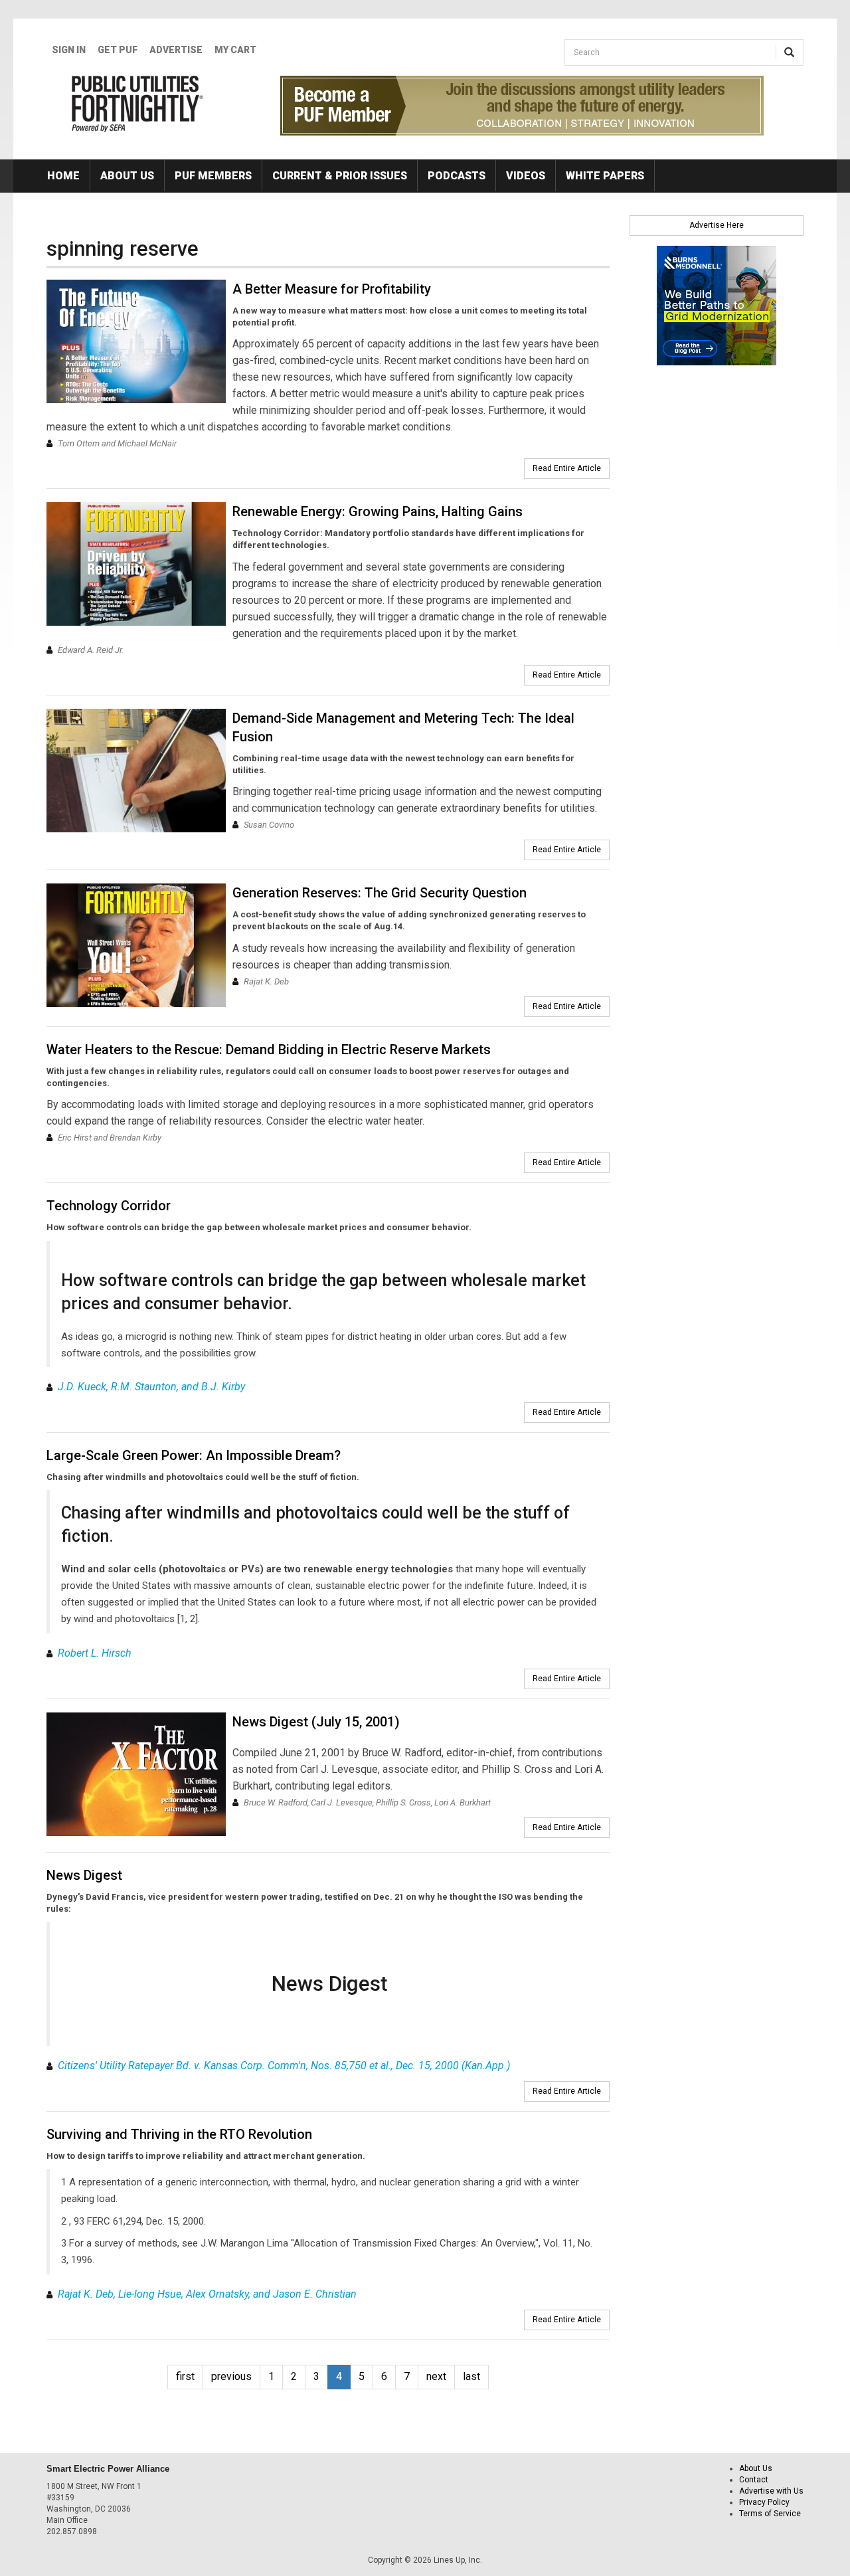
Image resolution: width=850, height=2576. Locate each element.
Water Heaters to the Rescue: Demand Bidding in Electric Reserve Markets (269, 1050)
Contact (754, 2480)
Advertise (176, 50)
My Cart (235, 50)
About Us (127, 176)
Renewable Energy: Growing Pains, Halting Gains (378, 511)
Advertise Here (717, 225)
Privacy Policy (764, 2502)
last (471, 2376)
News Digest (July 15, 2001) (316, 1722)
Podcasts (457, 176)
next (436, 2376)
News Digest (84, 1875)
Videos (526, 176)
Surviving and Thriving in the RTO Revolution (179, 2134)
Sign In (69, 50)
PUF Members (213, 176)
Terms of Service (770, 2514)
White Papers (605, 176)
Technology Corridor (109, 1206)
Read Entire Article (567, 468)
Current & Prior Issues (340, 176)
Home (63, 176)
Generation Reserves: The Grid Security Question (380, 893)
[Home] (138, 104)
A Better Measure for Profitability (332, 289)
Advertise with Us (771, 2491)
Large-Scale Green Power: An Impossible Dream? (194, 1455)
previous (231, 2376)
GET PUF (118, 50)
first (185, 2376)
